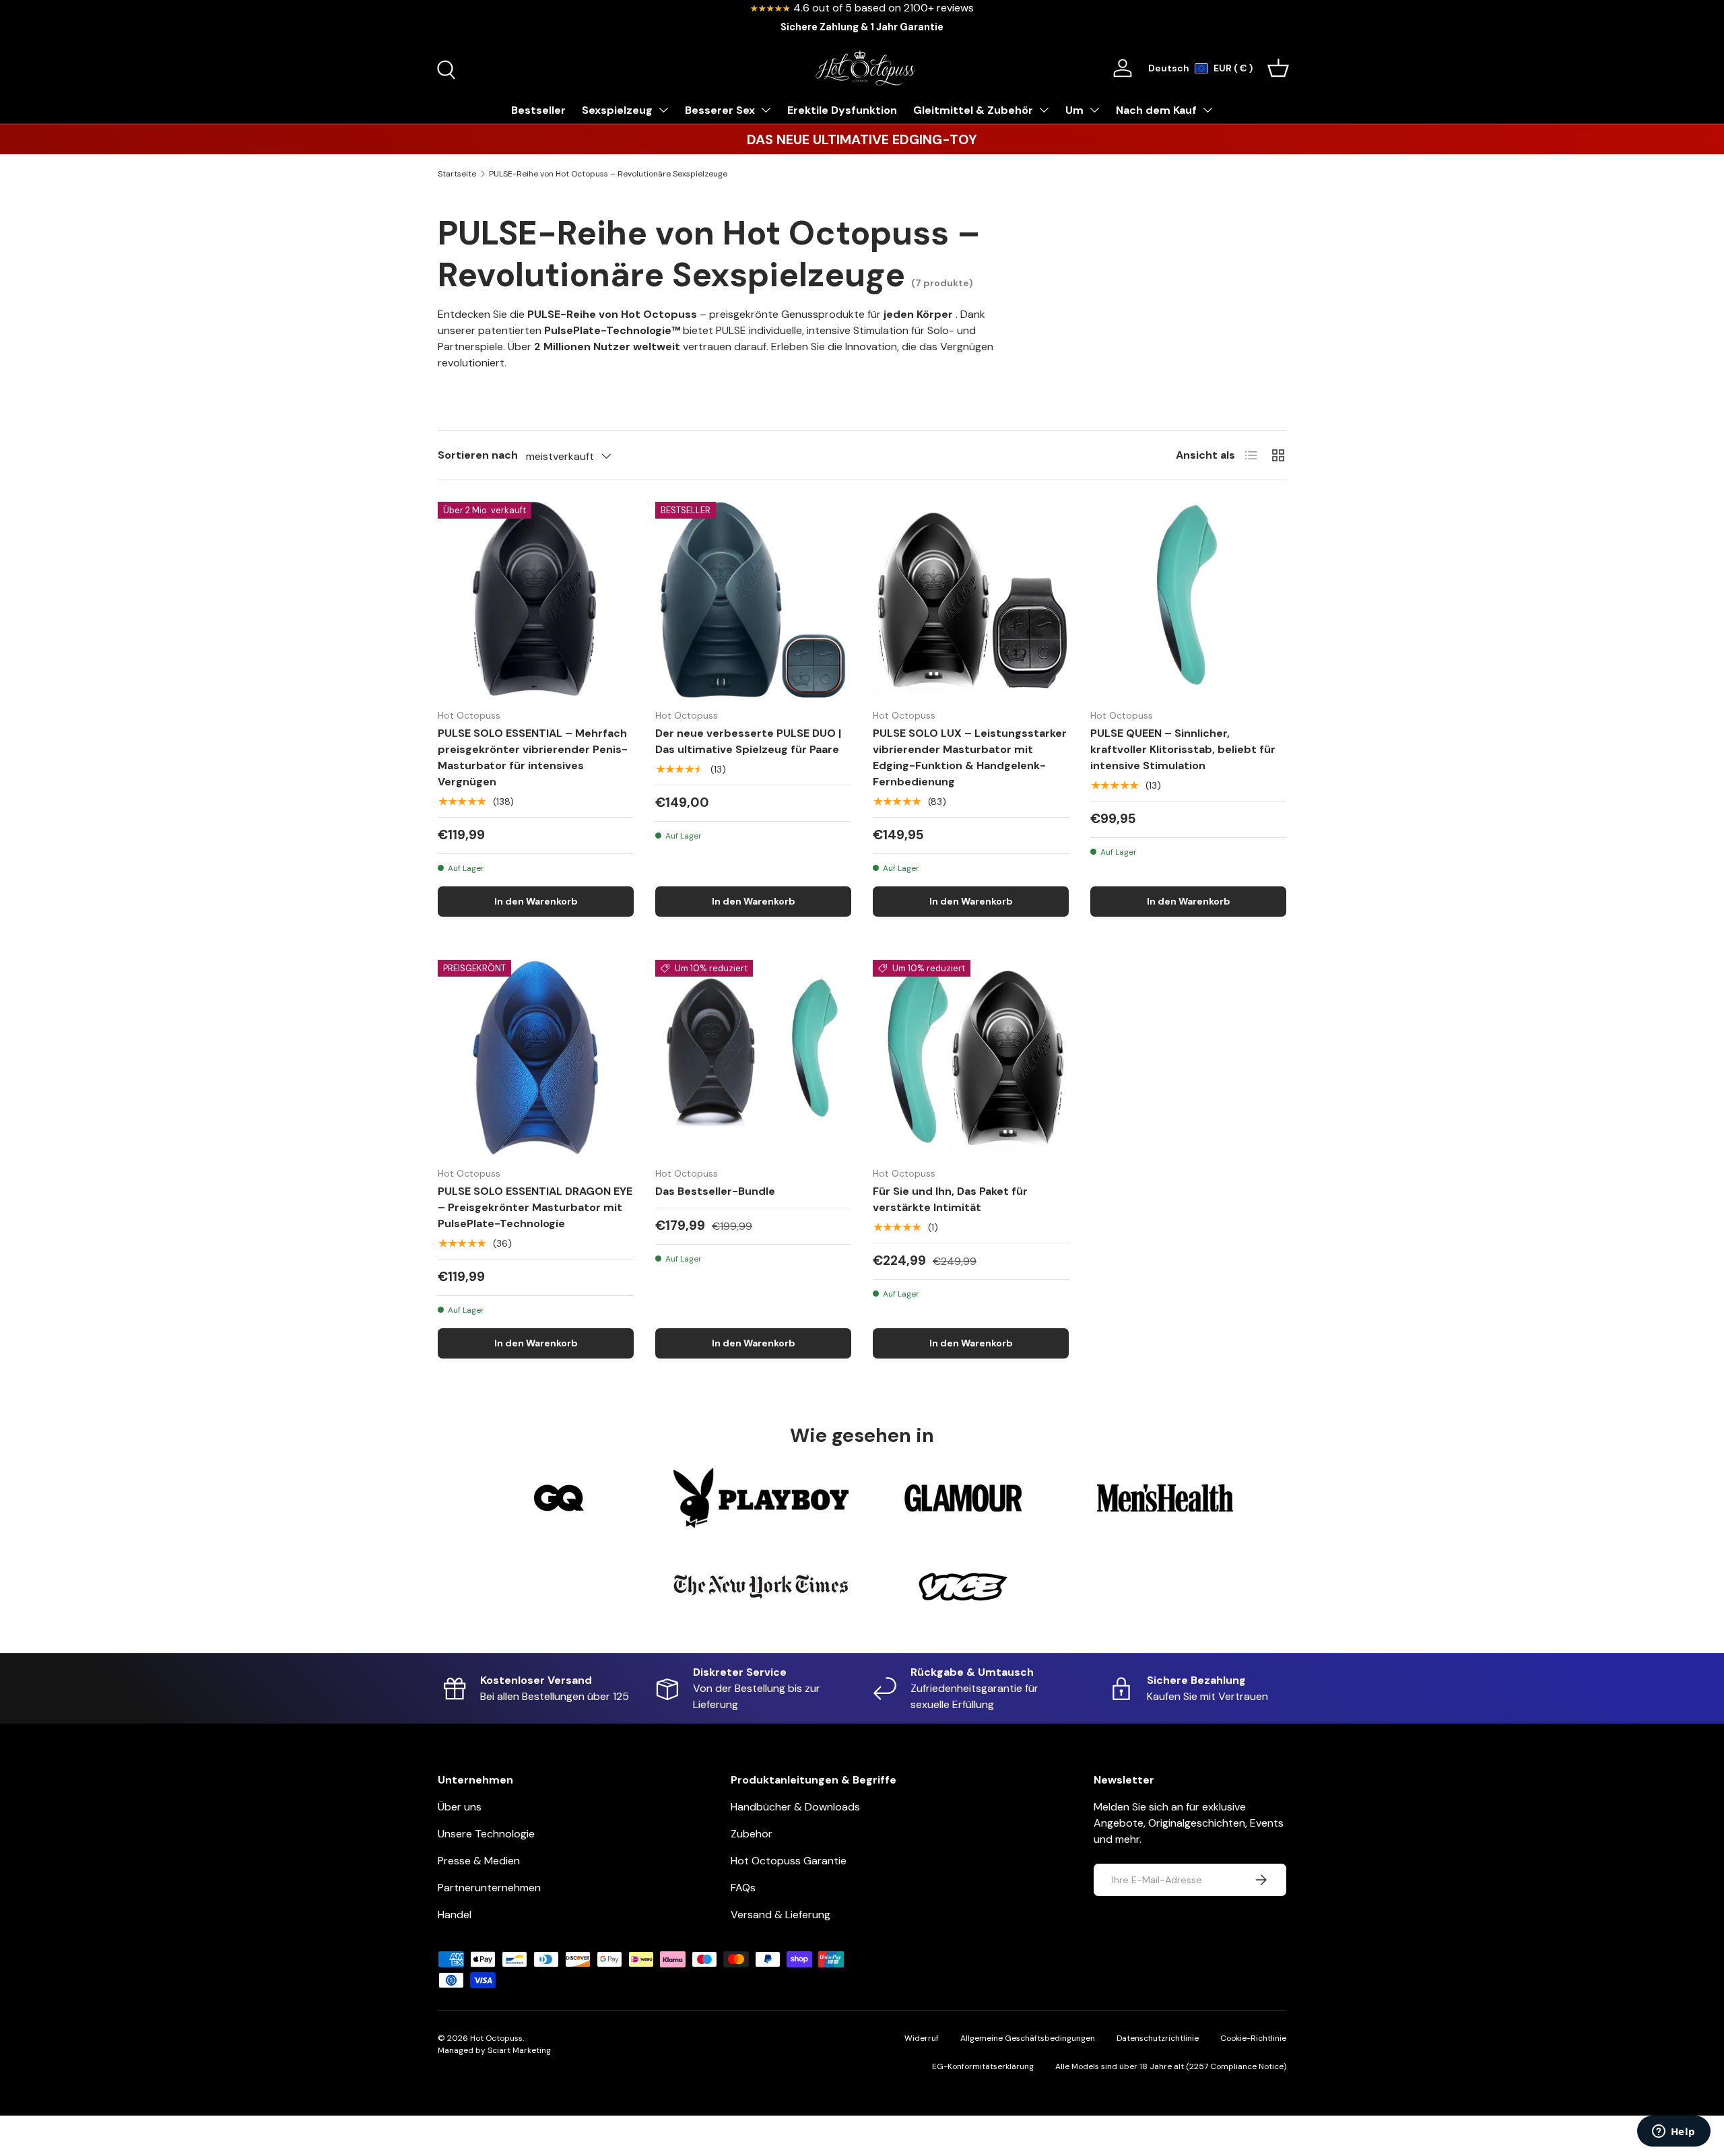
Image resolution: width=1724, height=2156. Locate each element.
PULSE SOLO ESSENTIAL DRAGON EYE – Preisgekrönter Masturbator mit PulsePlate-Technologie (535, 1207)
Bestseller (538, 110)
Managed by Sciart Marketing (494, 2050)
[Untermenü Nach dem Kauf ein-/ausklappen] (1207, 110)
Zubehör (752, 1834)
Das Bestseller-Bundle (715, 1191)
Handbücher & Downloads (795, 1807)
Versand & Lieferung (781, 1915)
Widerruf (922, 2038)
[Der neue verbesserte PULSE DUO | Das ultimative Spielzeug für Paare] (753, 600)
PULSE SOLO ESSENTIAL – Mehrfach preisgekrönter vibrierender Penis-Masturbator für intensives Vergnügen (533, 757)
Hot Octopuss (496, 2038)
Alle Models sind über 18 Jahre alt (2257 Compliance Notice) (1171, 2066)
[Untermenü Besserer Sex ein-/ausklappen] (766, 110)
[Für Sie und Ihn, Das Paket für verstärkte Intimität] (971, 1058)
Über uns (460, 1807)
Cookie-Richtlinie (1253, 2038)
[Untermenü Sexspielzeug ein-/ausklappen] (663, 110)
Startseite (457, 174)
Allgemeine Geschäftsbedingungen (1028, 2038)
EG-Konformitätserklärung (983, 2066)
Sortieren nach (478, 455)
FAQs (743, 1888)
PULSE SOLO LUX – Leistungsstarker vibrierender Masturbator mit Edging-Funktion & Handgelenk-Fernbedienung (970, 757)
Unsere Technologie (486, 1834)
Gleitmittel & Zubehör (973, 110)
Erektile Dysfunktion (842, 110)
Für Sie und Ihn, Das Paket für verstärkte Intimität (950, 1199)
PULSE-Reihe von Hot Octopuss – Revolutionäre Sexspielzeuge (608, 174)
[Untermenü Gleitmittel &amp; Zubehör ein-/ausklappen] (1044, 110)
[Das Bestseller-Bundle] (753, 1058)
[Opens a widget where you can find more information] (1673, 2132)
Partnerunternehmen (489, 1888)
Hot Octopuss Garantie (789, 1861)
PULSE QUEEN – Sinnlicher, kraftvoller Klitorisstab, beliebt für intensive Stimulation (1183, 749)
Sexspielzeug (617, 110)
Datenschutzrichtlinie (1158, 2038)
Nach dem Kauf (1156, 110)
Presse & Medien (479, 1861)
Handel (455, 1915)
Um (1074, 110)
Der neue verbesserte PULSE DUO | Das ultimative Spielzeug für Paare (748, 741)
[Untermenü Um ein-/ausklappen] (1094, 110)
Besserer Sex (720, 110)
